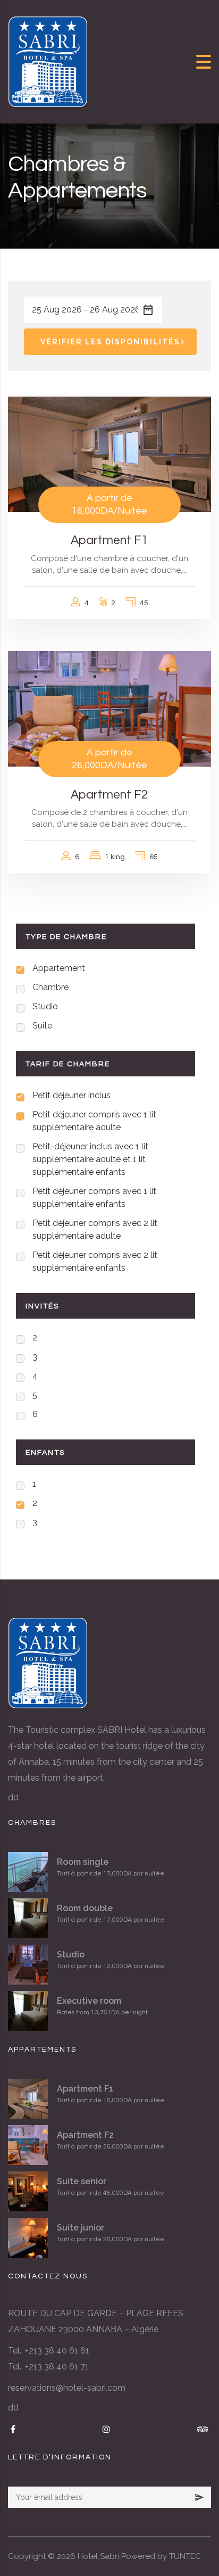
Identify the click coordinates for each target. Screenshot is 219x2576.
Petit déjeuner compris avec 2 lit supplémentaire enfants (95, 1261)
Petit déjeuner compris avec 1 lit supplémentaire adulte (94, 1121)
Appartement (59, 968)
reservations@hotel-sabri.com (67, 2388)
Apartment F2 (109, 795)
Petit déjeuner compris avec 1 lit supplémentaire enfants (94, 1198)
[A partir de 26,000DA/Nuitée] (109, 708)
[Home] (48, 61)
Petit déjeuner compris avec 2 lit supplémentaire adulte (95, 1229)
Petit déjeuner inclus (71, 1095)
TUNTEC (185, 2556)
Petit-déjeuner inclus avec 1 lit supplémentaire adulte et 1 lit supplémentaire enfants (90, 1159)
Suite (42, 1026)
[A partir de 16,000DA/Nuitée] (109, 454)
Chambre (50, 987)
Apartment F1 (109, 540)
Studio (45, 1006)
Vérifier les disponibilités (110, 342)
